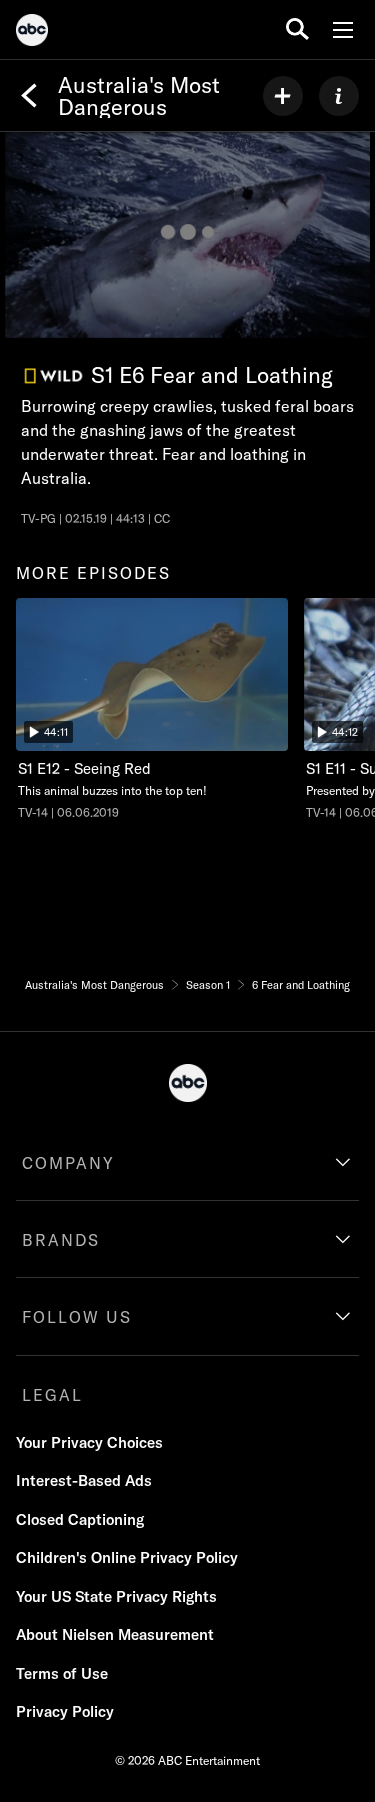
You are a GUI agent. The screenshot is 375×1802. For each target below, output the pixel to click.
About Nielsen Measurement (115, 1634)
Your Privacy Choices (89, 1442)
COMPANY (68, 1163)
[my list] (283, 96)
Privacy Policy (65, 1711)
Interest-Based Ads (84, 1480)
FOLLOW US (77, 1317)
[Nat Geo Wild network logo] (53, 376)
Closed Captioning (80, 1519)
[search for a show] (297, 29)
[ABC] (32, 33)
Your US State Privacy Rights (116, 1596)
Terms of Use (62, 1673)
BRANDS (61, 1240)
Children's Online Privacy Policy (127, 1557)
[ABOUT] (339, 96)
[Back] (29, 96)
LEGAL (52, 1395)
